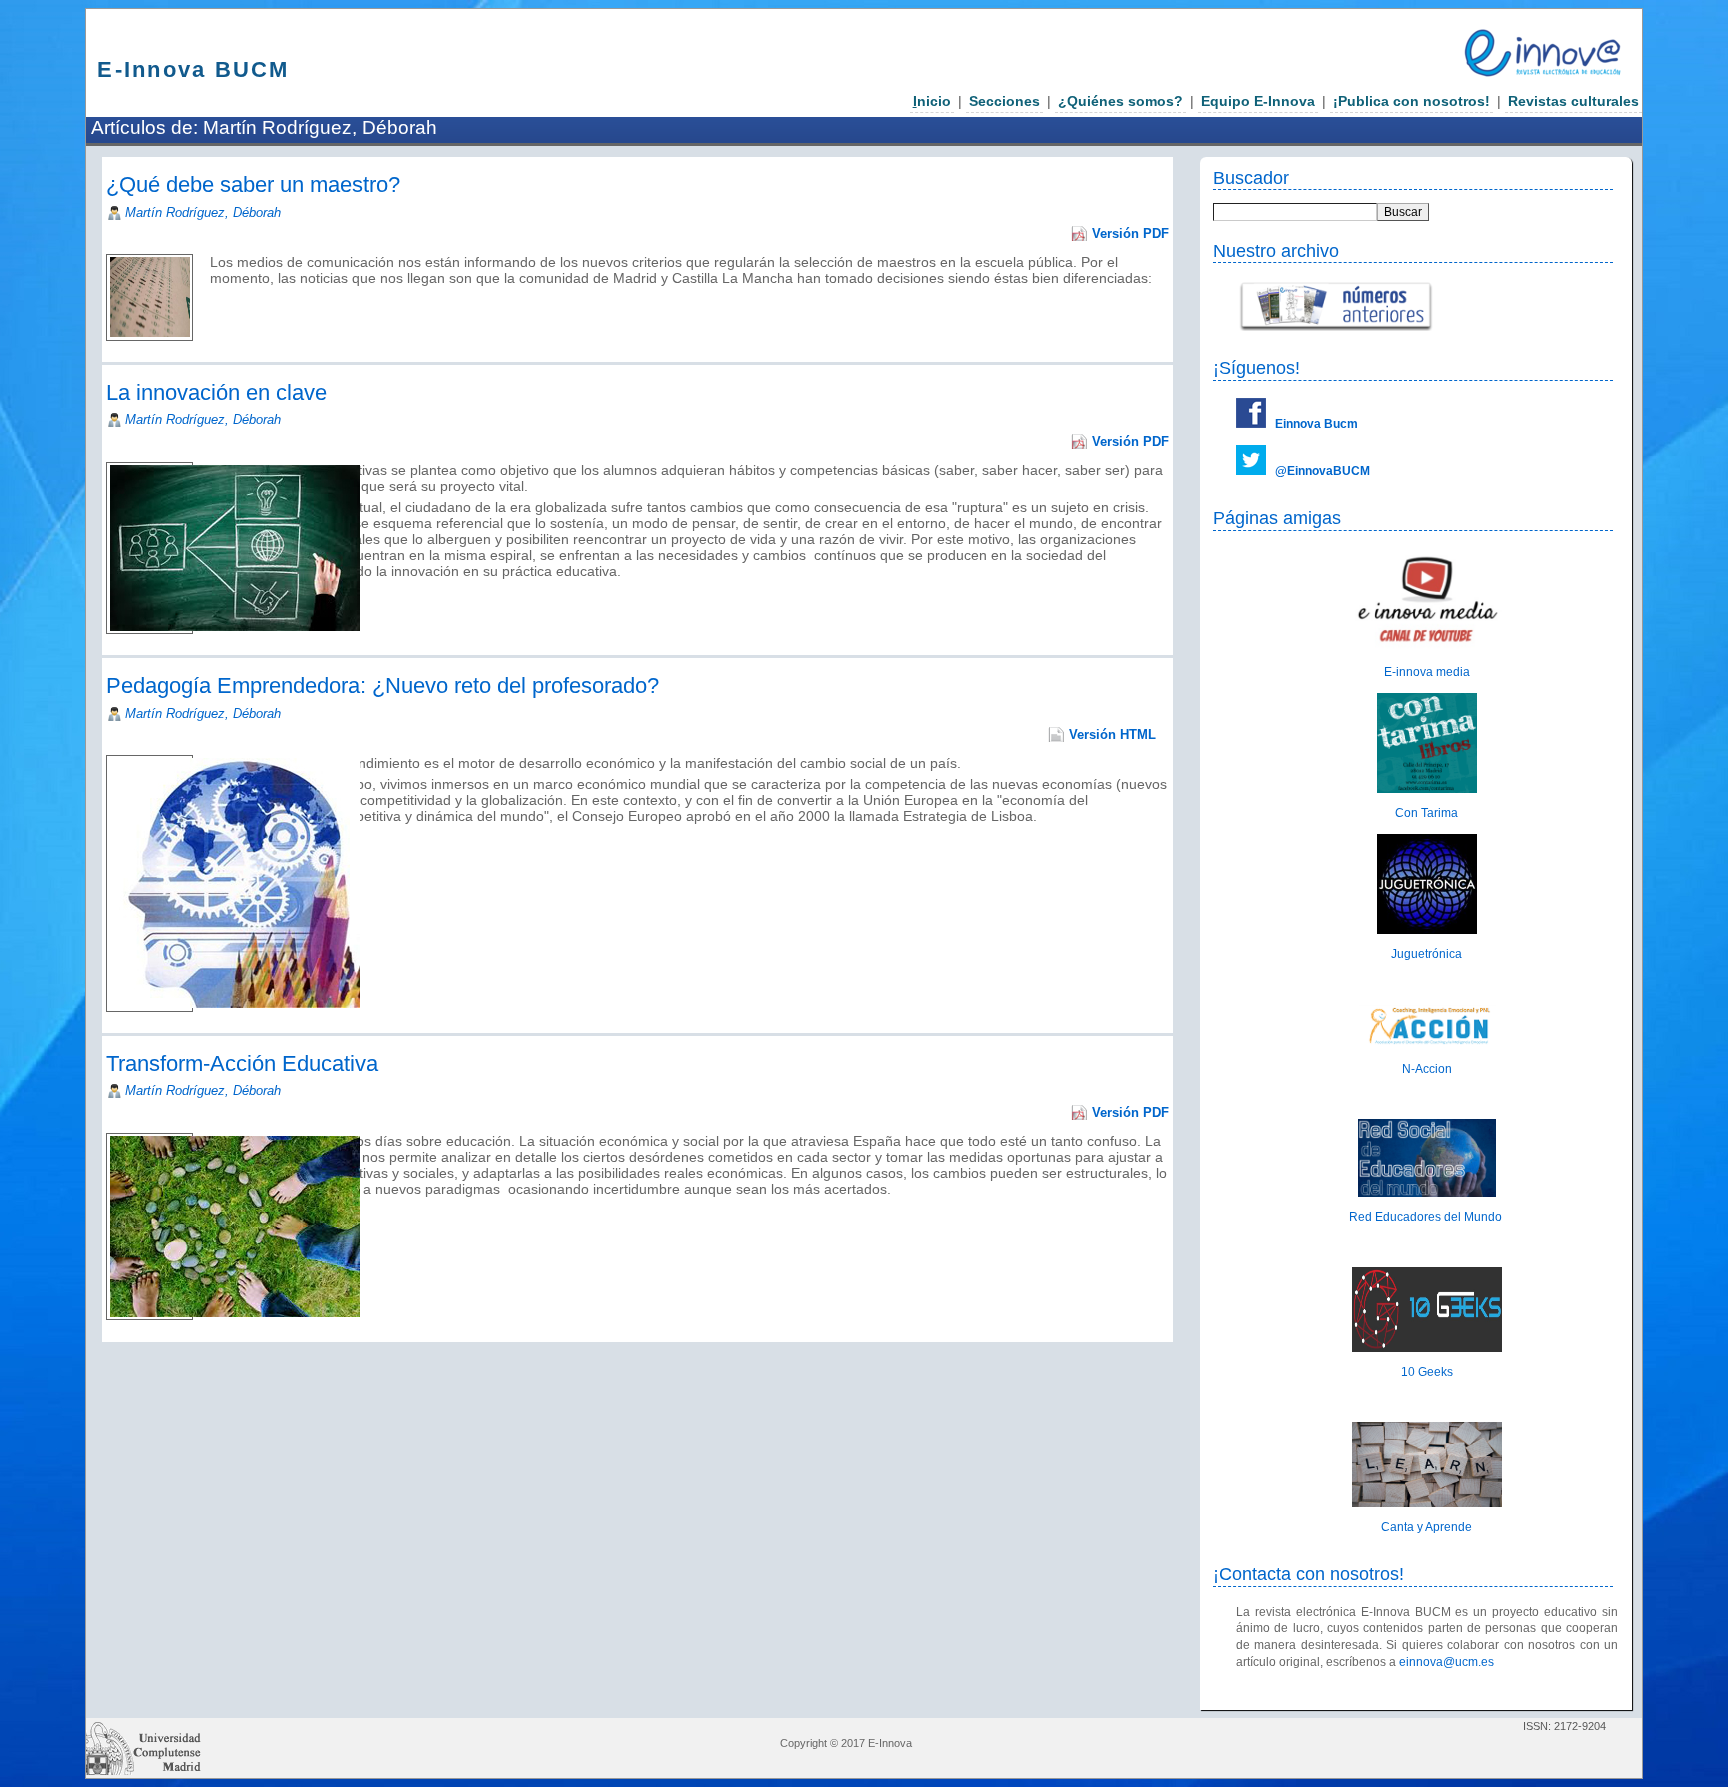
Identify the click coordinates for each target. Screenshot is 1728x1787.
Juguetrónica (1426, 954)
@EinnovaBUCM (1322, 471)
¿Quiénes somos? (1120, 101)
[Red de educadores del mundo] (1427, 1193)
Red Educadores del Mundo (1427, 1217)
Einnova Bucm (1316, 424)
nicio (932, 101)
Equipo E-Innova (1258, 101)
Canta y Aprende (1426, 1527)
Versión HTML (1112, 734)
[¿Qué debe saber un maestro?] (212, 294)
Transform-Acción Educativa (242, 1063)
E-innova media (1427, 672)
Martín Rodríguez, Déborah (203, 212)
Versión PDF (1130, 233)
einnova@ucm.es (1446, 1662)
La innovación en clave (216, 392)
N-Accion (1427, 1069)
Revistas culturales (1573, 101)
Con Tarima (1426, 813)
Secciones (1004, 101)
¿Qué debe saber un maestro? (253, 184)
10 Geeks (1427, 1372)
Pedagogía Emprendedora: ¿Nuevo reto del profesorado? (382, 685)
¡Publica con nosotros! (1411, 101)
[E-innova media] (1427, 648)
